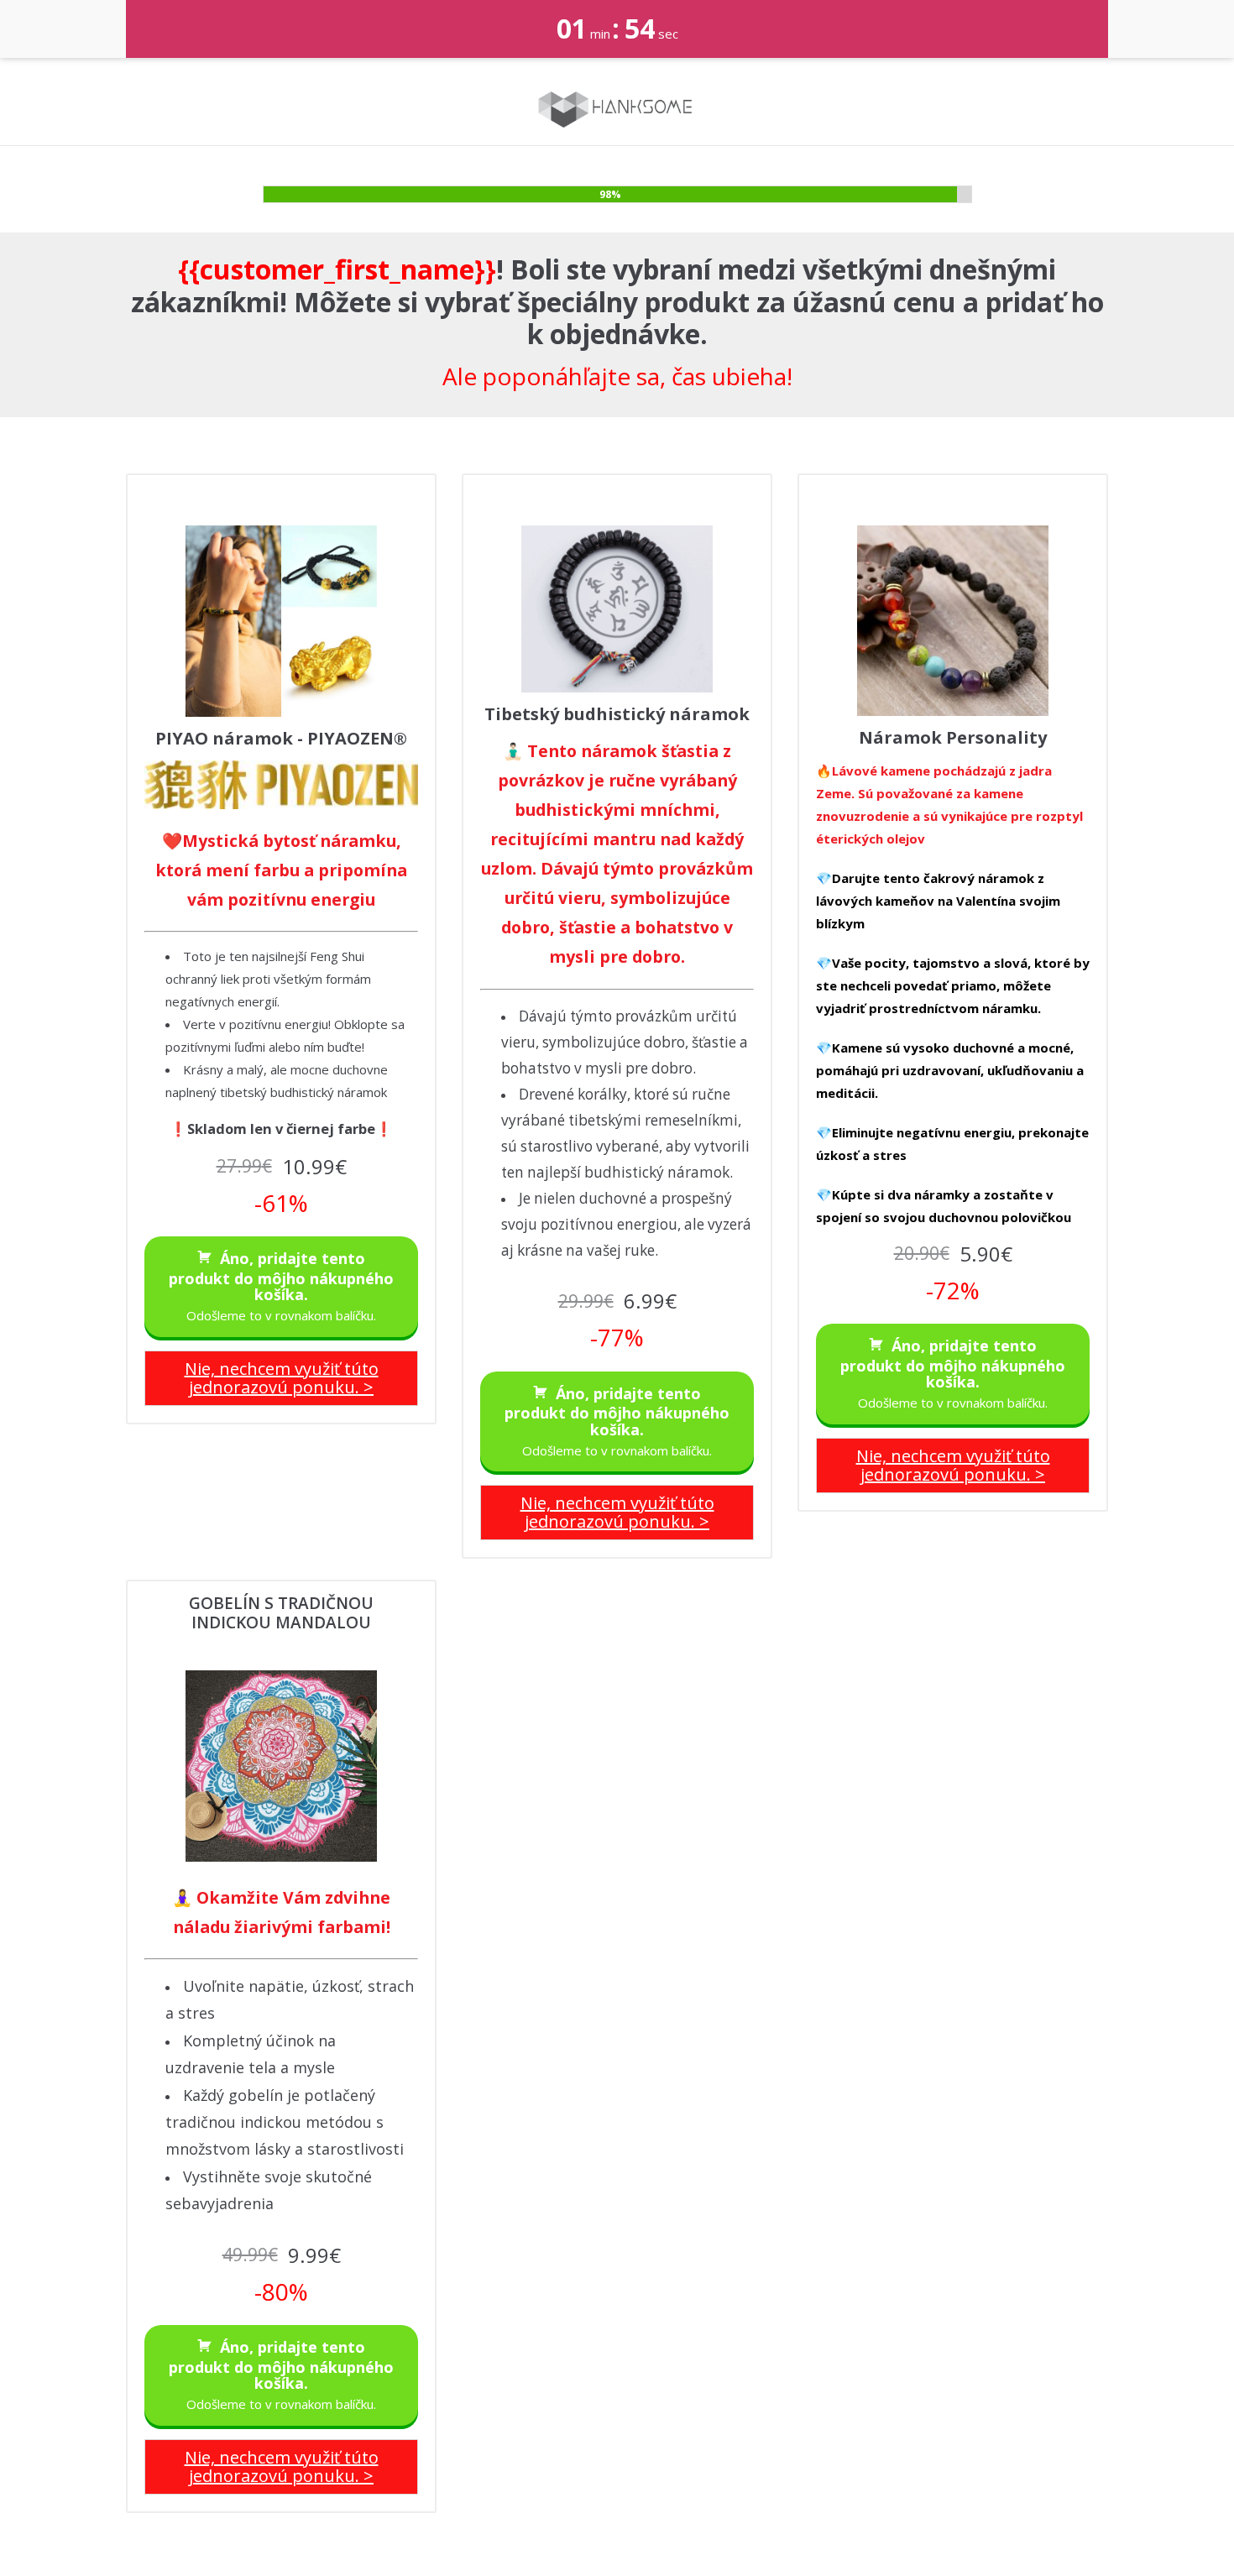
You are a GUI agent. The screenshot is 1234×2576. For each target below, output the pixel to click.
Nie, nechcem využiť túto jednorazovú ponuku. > (282, 1378)
